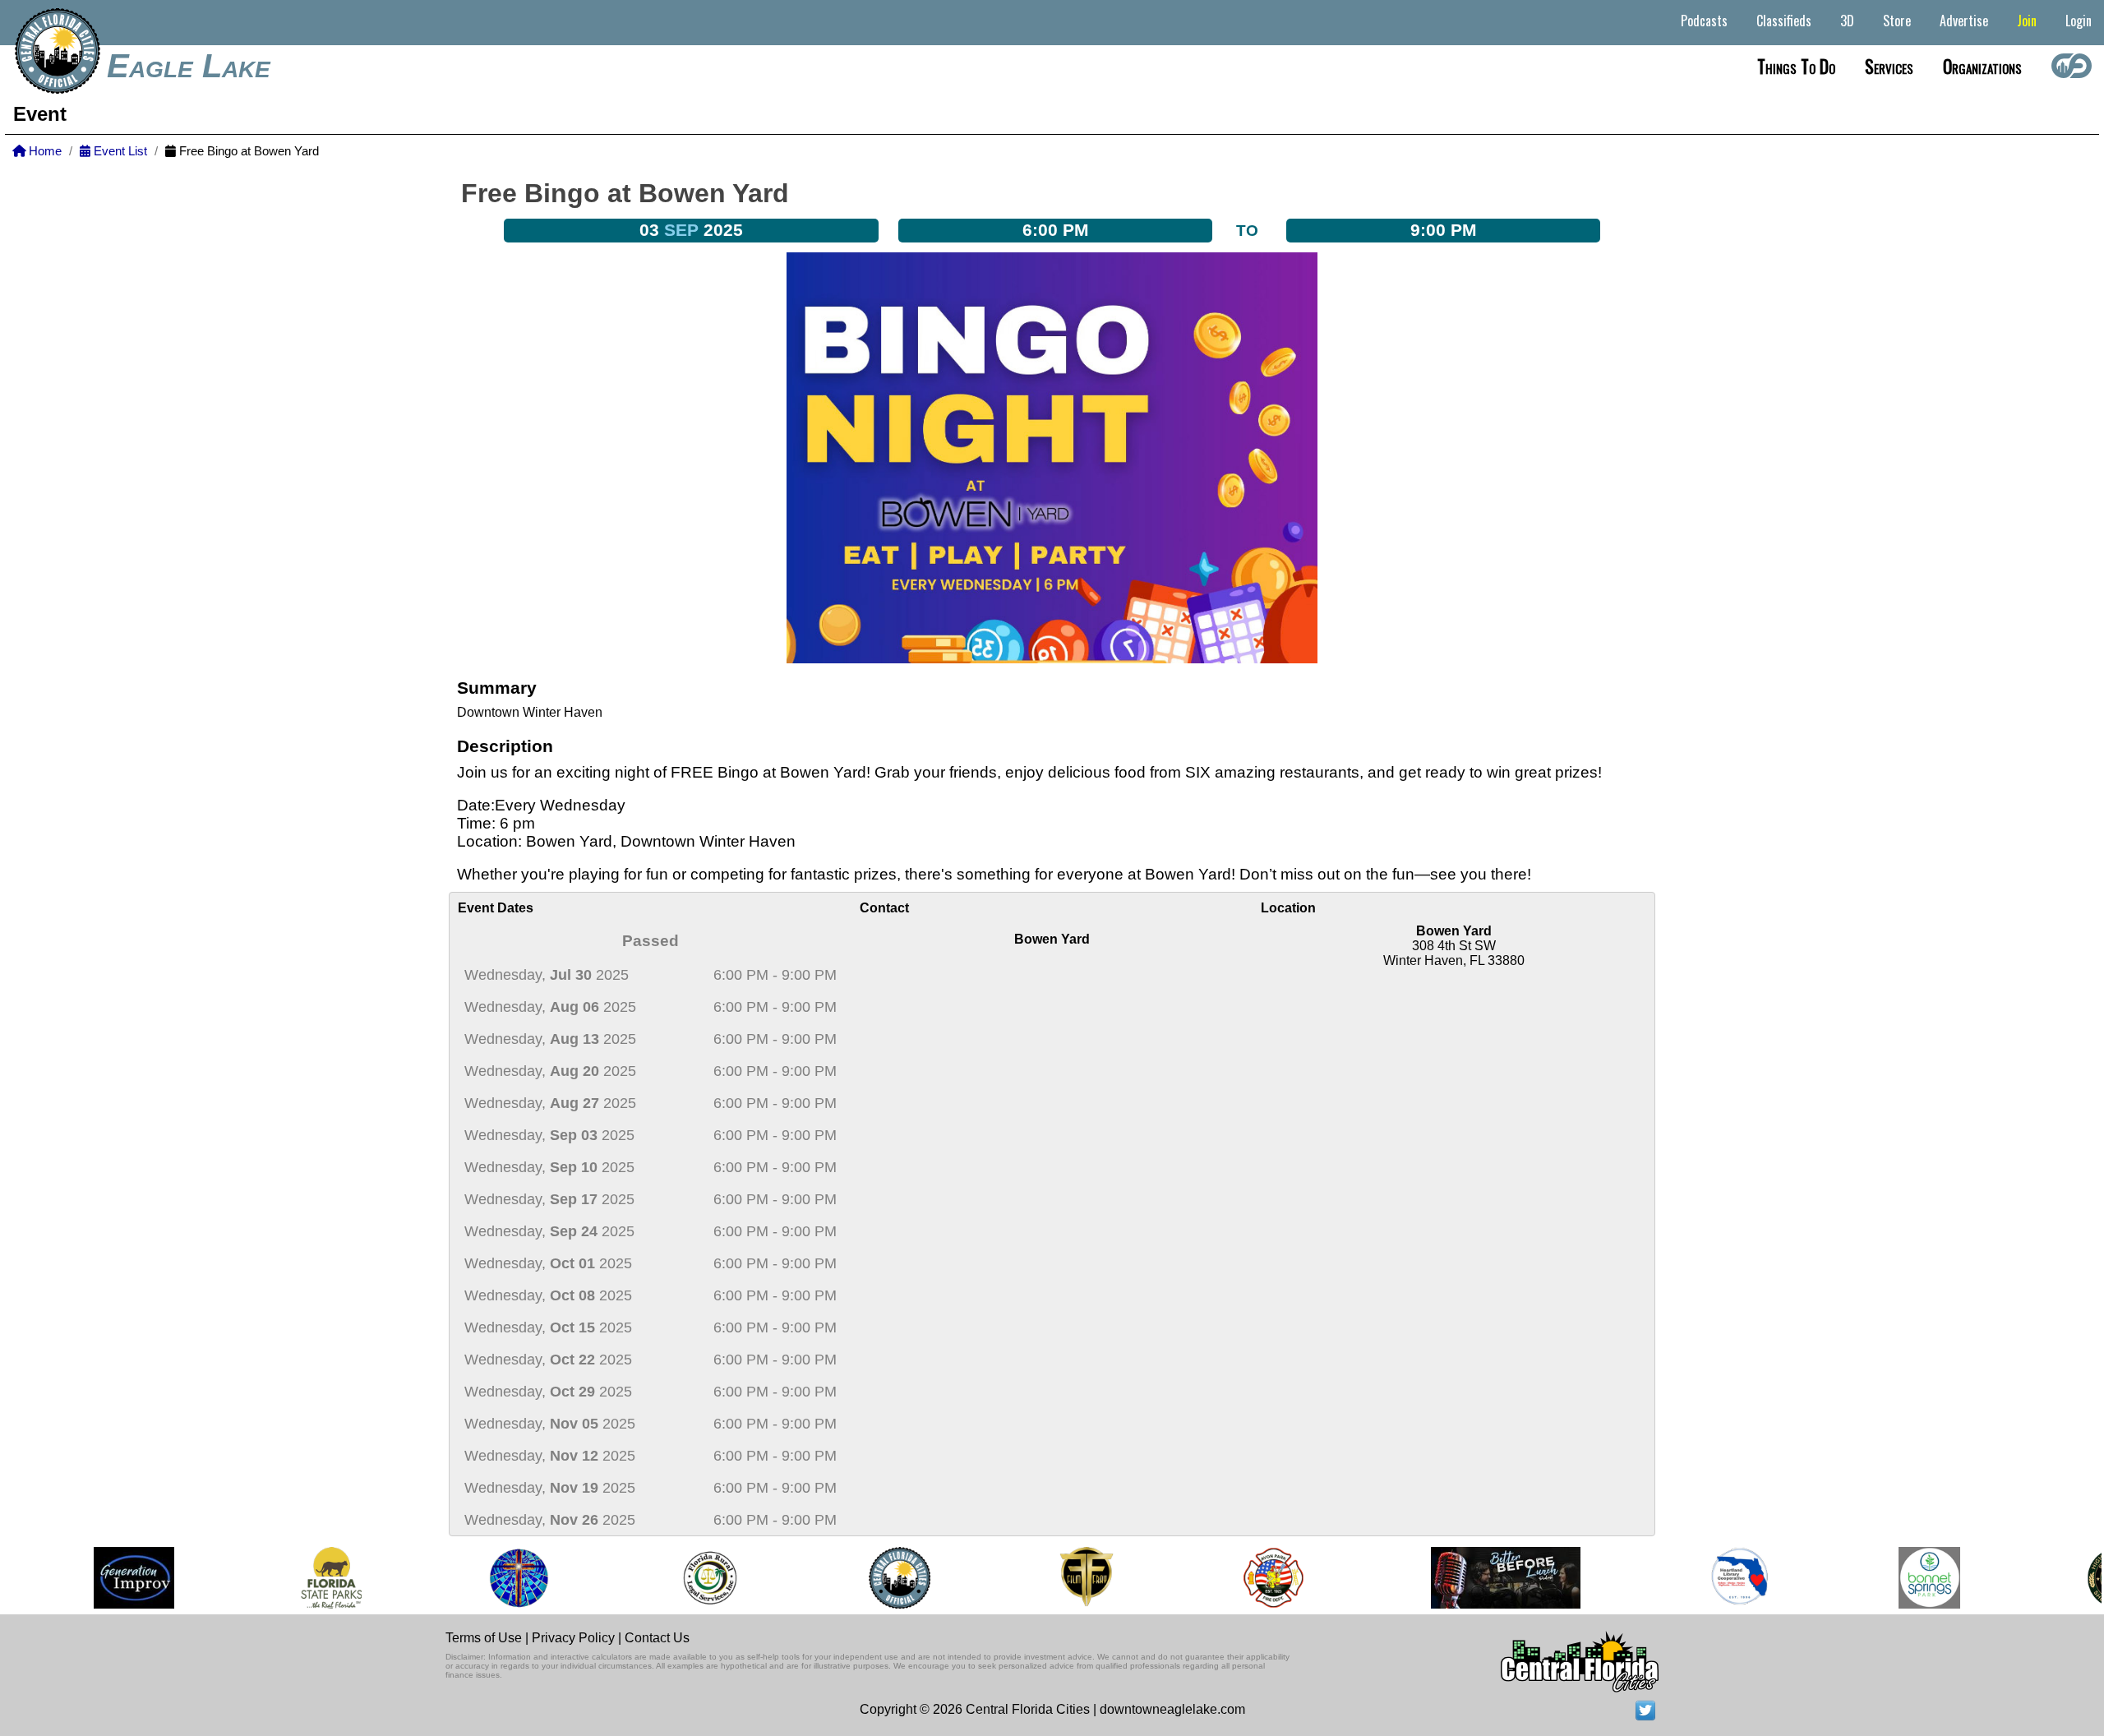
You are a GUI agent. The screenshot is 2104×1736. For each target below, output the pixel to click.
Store (1897, 21)
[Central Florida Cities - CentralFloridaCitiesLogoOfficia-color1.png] (877, 1578)
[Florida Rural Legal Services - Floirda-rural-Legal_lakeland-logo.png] (686, 1578)
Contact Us (657, 1638)
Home (44, 151)
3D (1847, 21)
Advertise (1964, 21)
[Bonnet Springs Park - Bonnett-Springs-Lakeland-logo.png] (1907, 1578)
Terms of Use (484, 1638)
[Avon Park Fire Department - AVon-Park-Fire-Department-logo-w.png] (1251, 1578)
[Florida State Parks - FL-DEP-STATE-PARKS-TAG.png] (309, 1578)
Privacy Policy (573, 1638)
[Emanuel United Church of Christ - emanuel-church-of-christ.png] (496, 1578)
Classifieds (1784, 21)
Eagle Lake (189, 66)
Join (2027, 21)
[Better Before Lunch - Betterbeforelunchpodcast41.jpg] (1483, 1578)
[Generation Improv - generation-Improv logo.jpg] (111, 1578)
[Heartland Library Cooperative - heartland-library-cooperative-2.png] (1718, 1578)
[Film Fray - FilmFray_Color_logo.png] (1063, 1578)
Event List (119, 151)
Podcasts (1704, 21)
